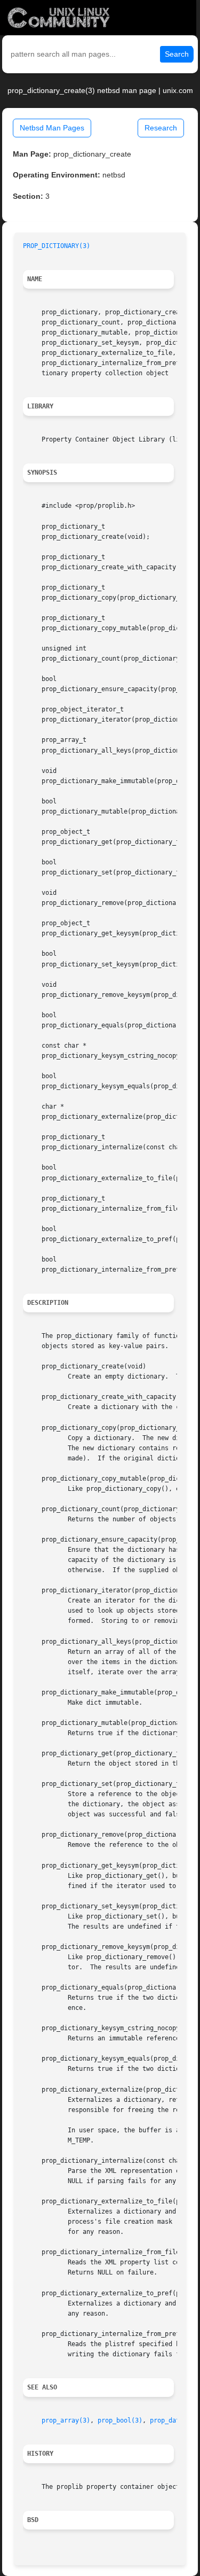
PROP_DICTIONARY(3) (57, 246)
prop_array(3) (66, 2420)
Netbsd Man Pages (52, 128)
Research (161, 128)
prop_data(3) (172, 2420)
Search (177, 54)
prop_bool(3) (120, 2420)
